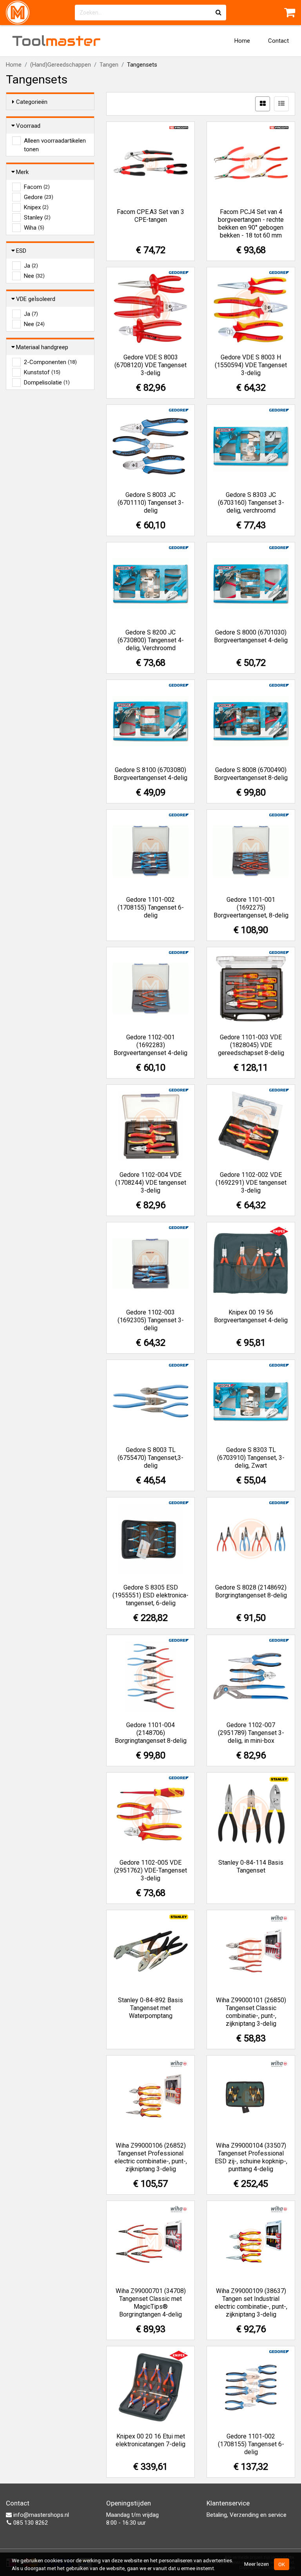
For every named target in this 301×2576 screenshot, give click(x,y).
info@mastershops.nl (40, 2515)
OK (282, 2564)
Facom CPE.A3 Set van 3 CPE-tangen (150, 216)
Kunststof (42, 372)
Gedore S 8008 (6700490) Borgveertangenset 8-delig (251, 774)
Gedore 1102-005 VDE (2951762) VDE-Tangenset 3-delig (150, 1870)
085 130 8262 (30, 2523)
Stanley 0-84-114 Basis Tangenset (251, 1866)
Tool (56, 41)
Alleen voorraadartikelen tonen (55, 141)
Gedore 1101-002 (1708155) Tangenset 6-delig (151, 907)
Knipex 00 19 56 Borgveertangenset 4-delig (251, 1316)
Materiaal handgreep (42, 347)
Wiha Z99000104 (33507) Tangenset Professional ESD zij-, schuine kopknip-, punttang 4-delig (251, 2157)
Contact (278, 41)
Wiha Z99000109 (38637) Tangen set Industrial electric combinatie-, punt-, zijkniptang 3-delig (251, 2303)
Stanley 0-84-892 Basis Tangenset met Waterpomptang (150, 2008)
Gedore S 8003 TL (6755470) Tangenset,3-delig (150, 1458)
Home (242, 41)
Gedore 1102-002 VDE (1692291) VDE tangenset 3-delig (251, 1183)
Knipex (36, 207)
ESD (21, 251)
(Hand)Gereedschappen (61, 65)
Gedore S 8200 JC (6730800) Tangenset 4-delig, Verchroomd (151, 640)
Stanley (37, 218)
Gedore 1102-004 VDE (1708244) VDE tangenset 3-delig (151, 1183)
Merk (22, 172)
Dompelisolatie (47, 383)
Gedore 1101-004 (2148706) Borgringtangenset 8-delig (151, 1733)
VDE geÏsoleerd (36, 299)
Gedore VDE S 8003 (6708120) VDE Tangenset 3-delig (150, 365)
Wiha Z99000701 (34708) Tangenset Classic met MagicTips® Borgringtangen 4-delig (151, 2303)
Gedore (39, 197)
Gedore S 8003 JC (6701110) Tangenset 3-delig (151, 503)
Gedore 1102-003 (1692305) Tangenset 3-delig (151, 1320)
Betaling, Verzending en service (247, 2515)
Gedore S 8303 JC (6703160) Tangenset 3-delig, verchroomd (251, 503)
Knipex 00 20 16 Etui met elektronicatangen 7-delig (150, 2440)
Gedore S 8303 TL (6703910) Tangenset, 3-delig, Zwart (251, 1458)
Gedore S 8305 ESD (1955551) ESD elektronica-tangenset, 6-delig (150, 1595)
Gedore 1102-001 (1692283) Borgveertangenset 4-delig (150, 1045)
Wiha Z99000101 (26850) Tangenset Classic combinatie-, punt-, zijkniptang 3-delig (251, 2012)
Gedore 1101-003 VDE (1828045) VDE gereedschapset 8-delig (251, 1045)
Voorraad (28, 126)
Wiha (34, 228)
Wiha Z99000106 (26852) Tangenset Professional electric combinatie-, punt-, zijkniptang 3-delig (151, 2157)
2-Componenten (50, 362)
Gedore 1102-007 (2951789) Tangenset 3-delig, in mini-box (251, 1733)
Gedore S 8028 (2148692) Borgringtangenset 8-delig (251, 1591)
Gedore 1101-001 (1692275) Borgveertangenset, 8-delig (251, 907)
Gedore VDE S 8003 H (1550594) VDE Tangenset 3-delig (251, 365)
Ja (31, 266)
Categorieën (32, 102)
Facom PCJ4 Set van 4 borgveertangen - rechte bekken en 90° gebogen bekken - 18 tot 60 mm (251, 224)
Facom (37, 187)
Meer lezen (257, 2564)
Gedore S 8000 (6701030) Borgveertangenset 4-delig (251, 636)
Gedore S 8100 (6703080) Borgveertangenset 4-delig (150, 774)
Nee (34, 276)
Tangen (109, 65)
